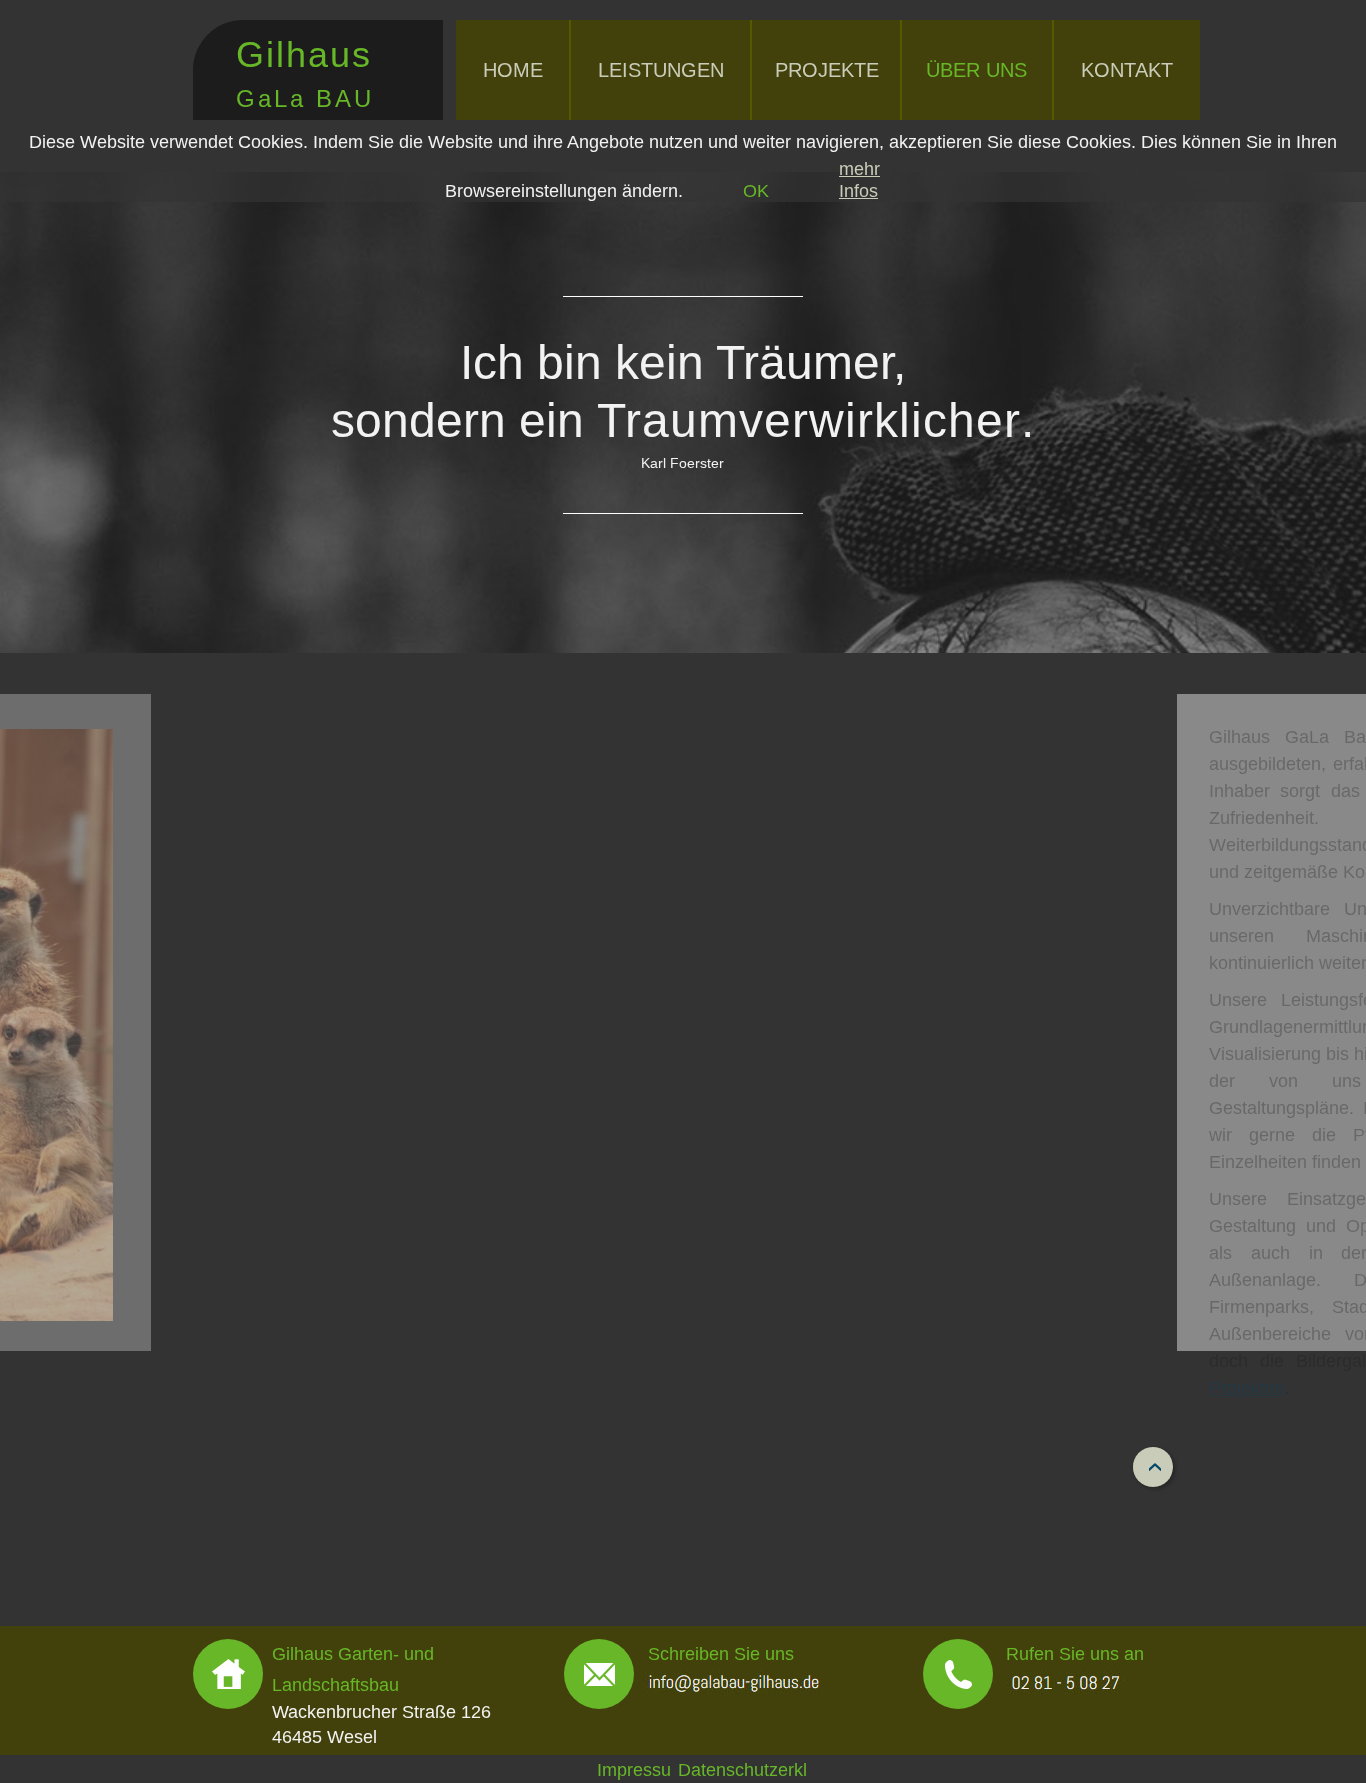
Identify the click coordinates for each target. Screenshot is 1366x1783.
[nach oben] (1153, 1467)
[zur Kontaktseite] (228, 1674)
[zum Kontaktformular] (599, 1674)
